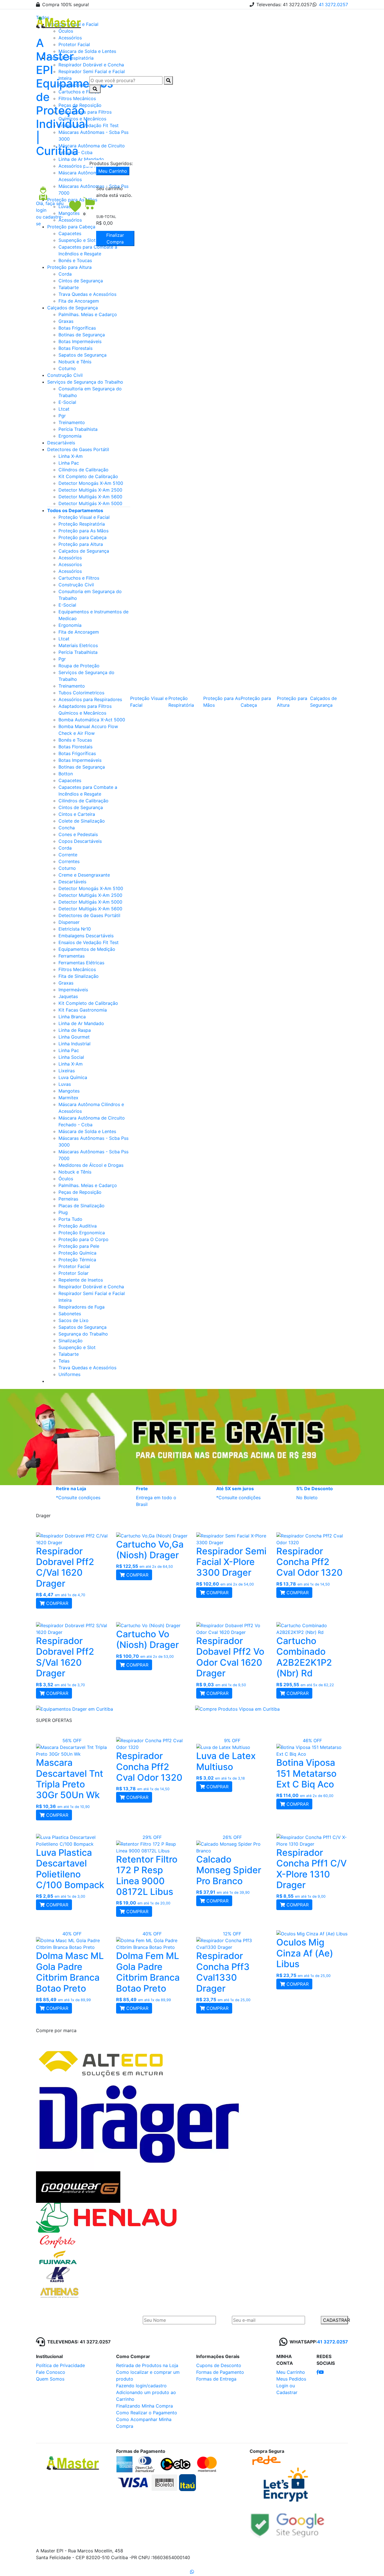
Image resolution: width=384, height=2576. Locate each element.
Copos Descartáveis (80, 841)
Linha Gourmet (74, 1037)
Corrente (68, 855)
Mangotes (69, 1091)
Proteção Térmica (77, 1260)
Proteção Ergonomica (82, 1233)
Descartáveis (61, 443)
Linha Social (71, 1057)
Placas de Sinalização (82, 1206)
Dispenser (69, 922)
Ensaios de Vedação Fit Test (89, 942)
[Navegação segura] (288, 2523)
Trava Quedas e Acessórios (87, 294)
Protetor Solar (74, 1273)
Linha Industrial (74, 1044)
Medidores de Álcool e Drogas (91, 1165)
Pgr (62, 416)
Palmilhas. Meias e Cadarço (88, 314)
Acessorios (70, 564)
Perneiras (68, 1199)
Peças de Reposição (80, 1192)
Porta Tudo (70, 1219)
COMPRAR (57, 1603)
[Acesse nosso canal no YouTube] (321, 2372)
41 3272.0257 (333, 4)
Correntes (69, 861)
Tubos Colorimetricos (81, 693)
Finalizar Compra (115, 238)
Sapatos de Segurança (83, 355)
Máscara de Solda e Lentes (87, 1131)
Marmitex (68, 1098)
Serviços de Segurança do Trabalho (85, 382)
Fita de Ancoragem (79, 301)
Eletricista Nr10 (75, 929)
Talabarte (69, 287)
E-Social (67, 402)
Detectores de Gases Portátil (78, 449)
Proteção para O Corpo (83, 1239)
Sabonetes (70, 1314)
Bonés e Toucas (75, 260)
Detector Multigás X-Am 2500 (90, 490)
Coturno (67, 368)
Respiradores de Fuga (82, 1307)
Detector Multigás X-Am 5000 (90, 503)
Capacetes (70, 780)
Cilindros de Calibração (83, 470)
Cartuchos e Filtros (79, 578)
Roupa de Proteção (79, 666)
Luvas (65, 1084)
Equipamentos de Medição (87, 949)
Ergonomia (70, 436)
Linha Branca (72, 1017)
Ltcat (64, 409)
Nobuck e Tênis (75, 362)
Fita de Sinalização (79, 976)
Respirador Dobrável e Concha (91, 1287)
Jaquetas (68, 996)
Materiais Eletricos (78, 645)
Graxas (66, 321)
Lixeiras (67, 1071)
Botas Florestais (75, 348)
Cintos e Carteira (77, 814)
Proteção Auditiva (78, 1226)
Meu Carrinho (113, 171)
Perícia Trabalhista (78, 429)
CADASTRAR (336, 2320)
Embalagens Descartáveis (86, 936)
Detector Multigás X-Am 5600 (90, 497)
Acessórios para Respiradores (90, 699)
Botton (66, 774)
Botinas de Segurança (82, 335)
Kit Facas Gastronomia (83, 1010)
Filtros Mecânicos (77, 969)
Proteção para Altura (69, 267)
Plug (63, 1212)
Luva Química (73, 1077)
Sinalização (71, 1341)
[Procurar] (168, 80)
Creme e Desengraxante (84, 875)
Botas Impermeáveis (80, 341)
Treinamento (72, 422)
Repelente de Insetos (81, 1280)
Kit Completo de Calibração (88, 476)
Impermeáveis (73, 990)
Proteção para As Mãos (83, 531)
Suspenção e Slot (77, 1347)
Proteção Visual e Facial (84, 517)
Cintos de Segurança (81, 281)
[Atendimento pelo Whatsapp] (192, 2572)
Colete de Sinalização (82, 821)
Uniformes (69, 1374)
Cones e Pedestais (78, 834)
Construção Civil (65, 375)
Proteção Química (77, 1253)
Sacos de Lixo (74, 1320)
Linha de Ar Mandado (81, 1023)
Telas (64, 1361)
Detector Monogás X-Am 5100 (91, 483)
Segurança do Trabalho (83, 1334)
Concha (67, 828)
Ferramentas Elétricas (81, 963)
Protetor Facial (74, 1266)
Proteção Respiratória (82, 524)
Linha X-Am (71, 456)
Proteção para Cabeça (83, 537)
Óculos (66, 1179)
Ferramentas (72, 956)
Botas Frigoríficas (77, 328)
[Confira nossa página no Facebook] (318, 2372)
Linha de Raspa (75, 1030)
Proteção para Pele (79, 1246)
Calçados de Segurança (73, 308)
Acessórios (70, 558)
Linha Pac (69, 463)
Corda (65, 274)
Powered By (314, 2552)
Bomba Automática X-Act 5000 (92, 720)
